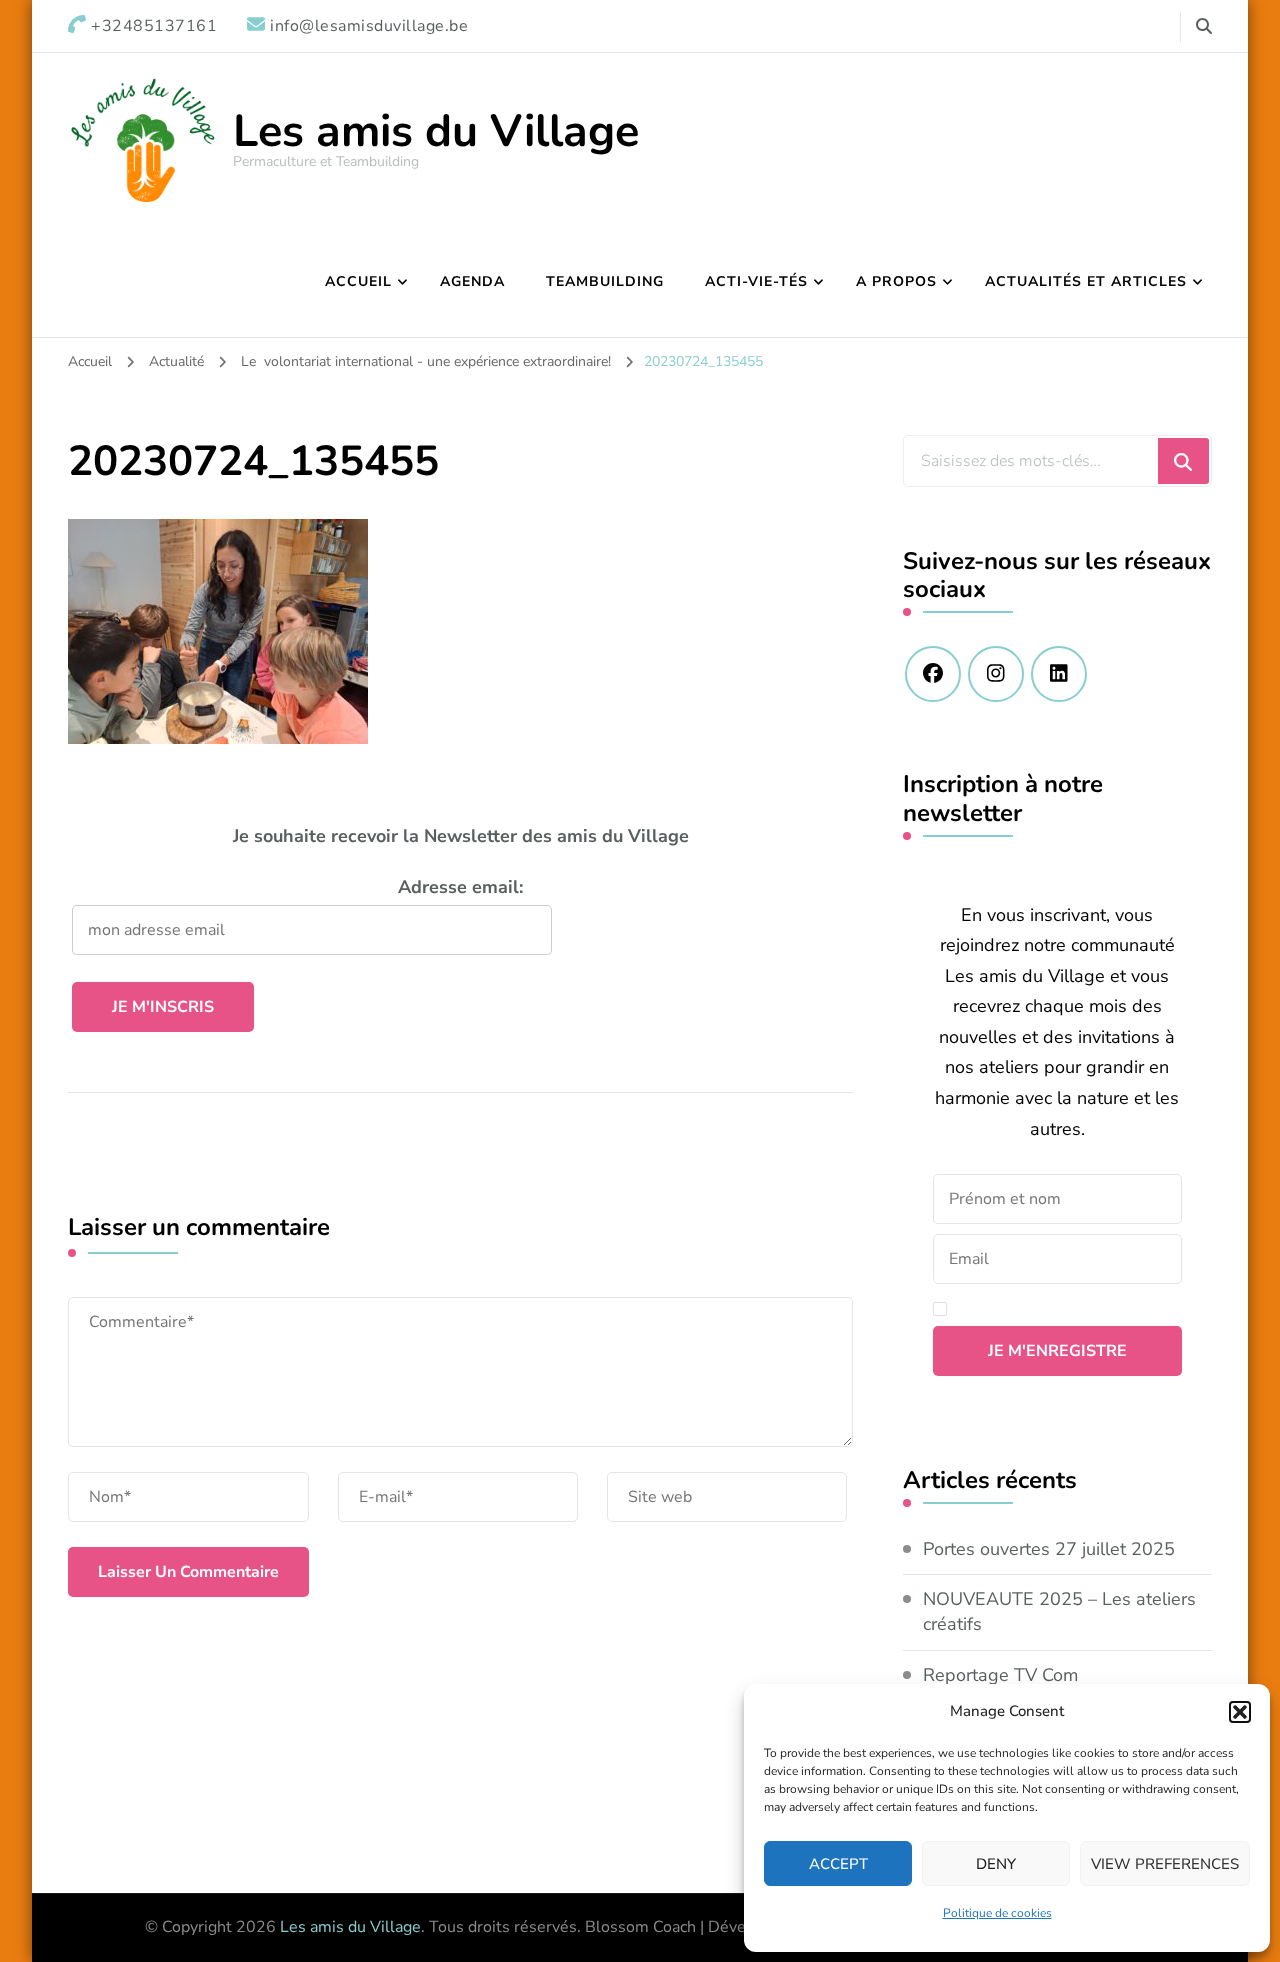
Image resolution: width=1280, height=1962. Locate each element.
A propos (896, 281)
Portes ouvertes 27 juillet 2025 (1049, 1549)
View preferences (1165, 1864)
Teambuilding (605, 281)
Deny (996, 1864)
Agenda (472, 281)
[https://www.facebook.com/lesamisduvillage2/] (933, 674)
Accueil (358, 281)
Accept (838, 1864)
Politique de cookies (997, 1913)
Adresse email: (460, 887)
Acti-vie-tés (756, 281)
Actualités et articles (1086, 281)
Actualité (176, 361)
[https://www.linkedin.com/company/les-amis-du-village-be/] (1059, 674)
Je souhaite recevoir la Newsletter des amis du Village (461, 836)
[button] (1240, 1712)
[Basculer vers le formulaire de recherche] (1204, 26)
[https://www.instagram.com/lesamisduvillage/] (996, 674)
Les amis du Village (436, 131)
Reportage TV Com (1000, 1675)
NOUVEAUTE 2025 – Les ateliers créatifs (1059, 1611)
